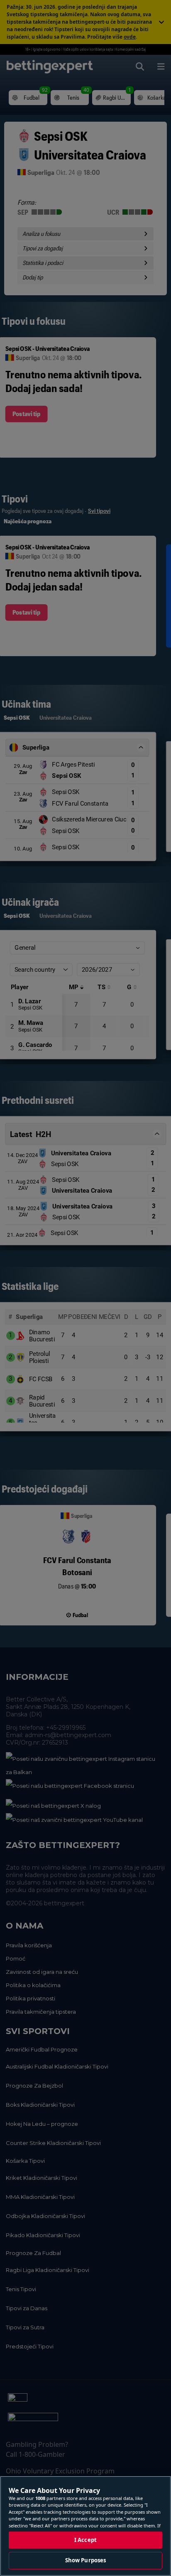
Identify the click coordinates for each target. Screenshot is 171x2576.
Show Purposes (86, 2560)
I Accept (85, 2540)
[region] (85, 2526)
